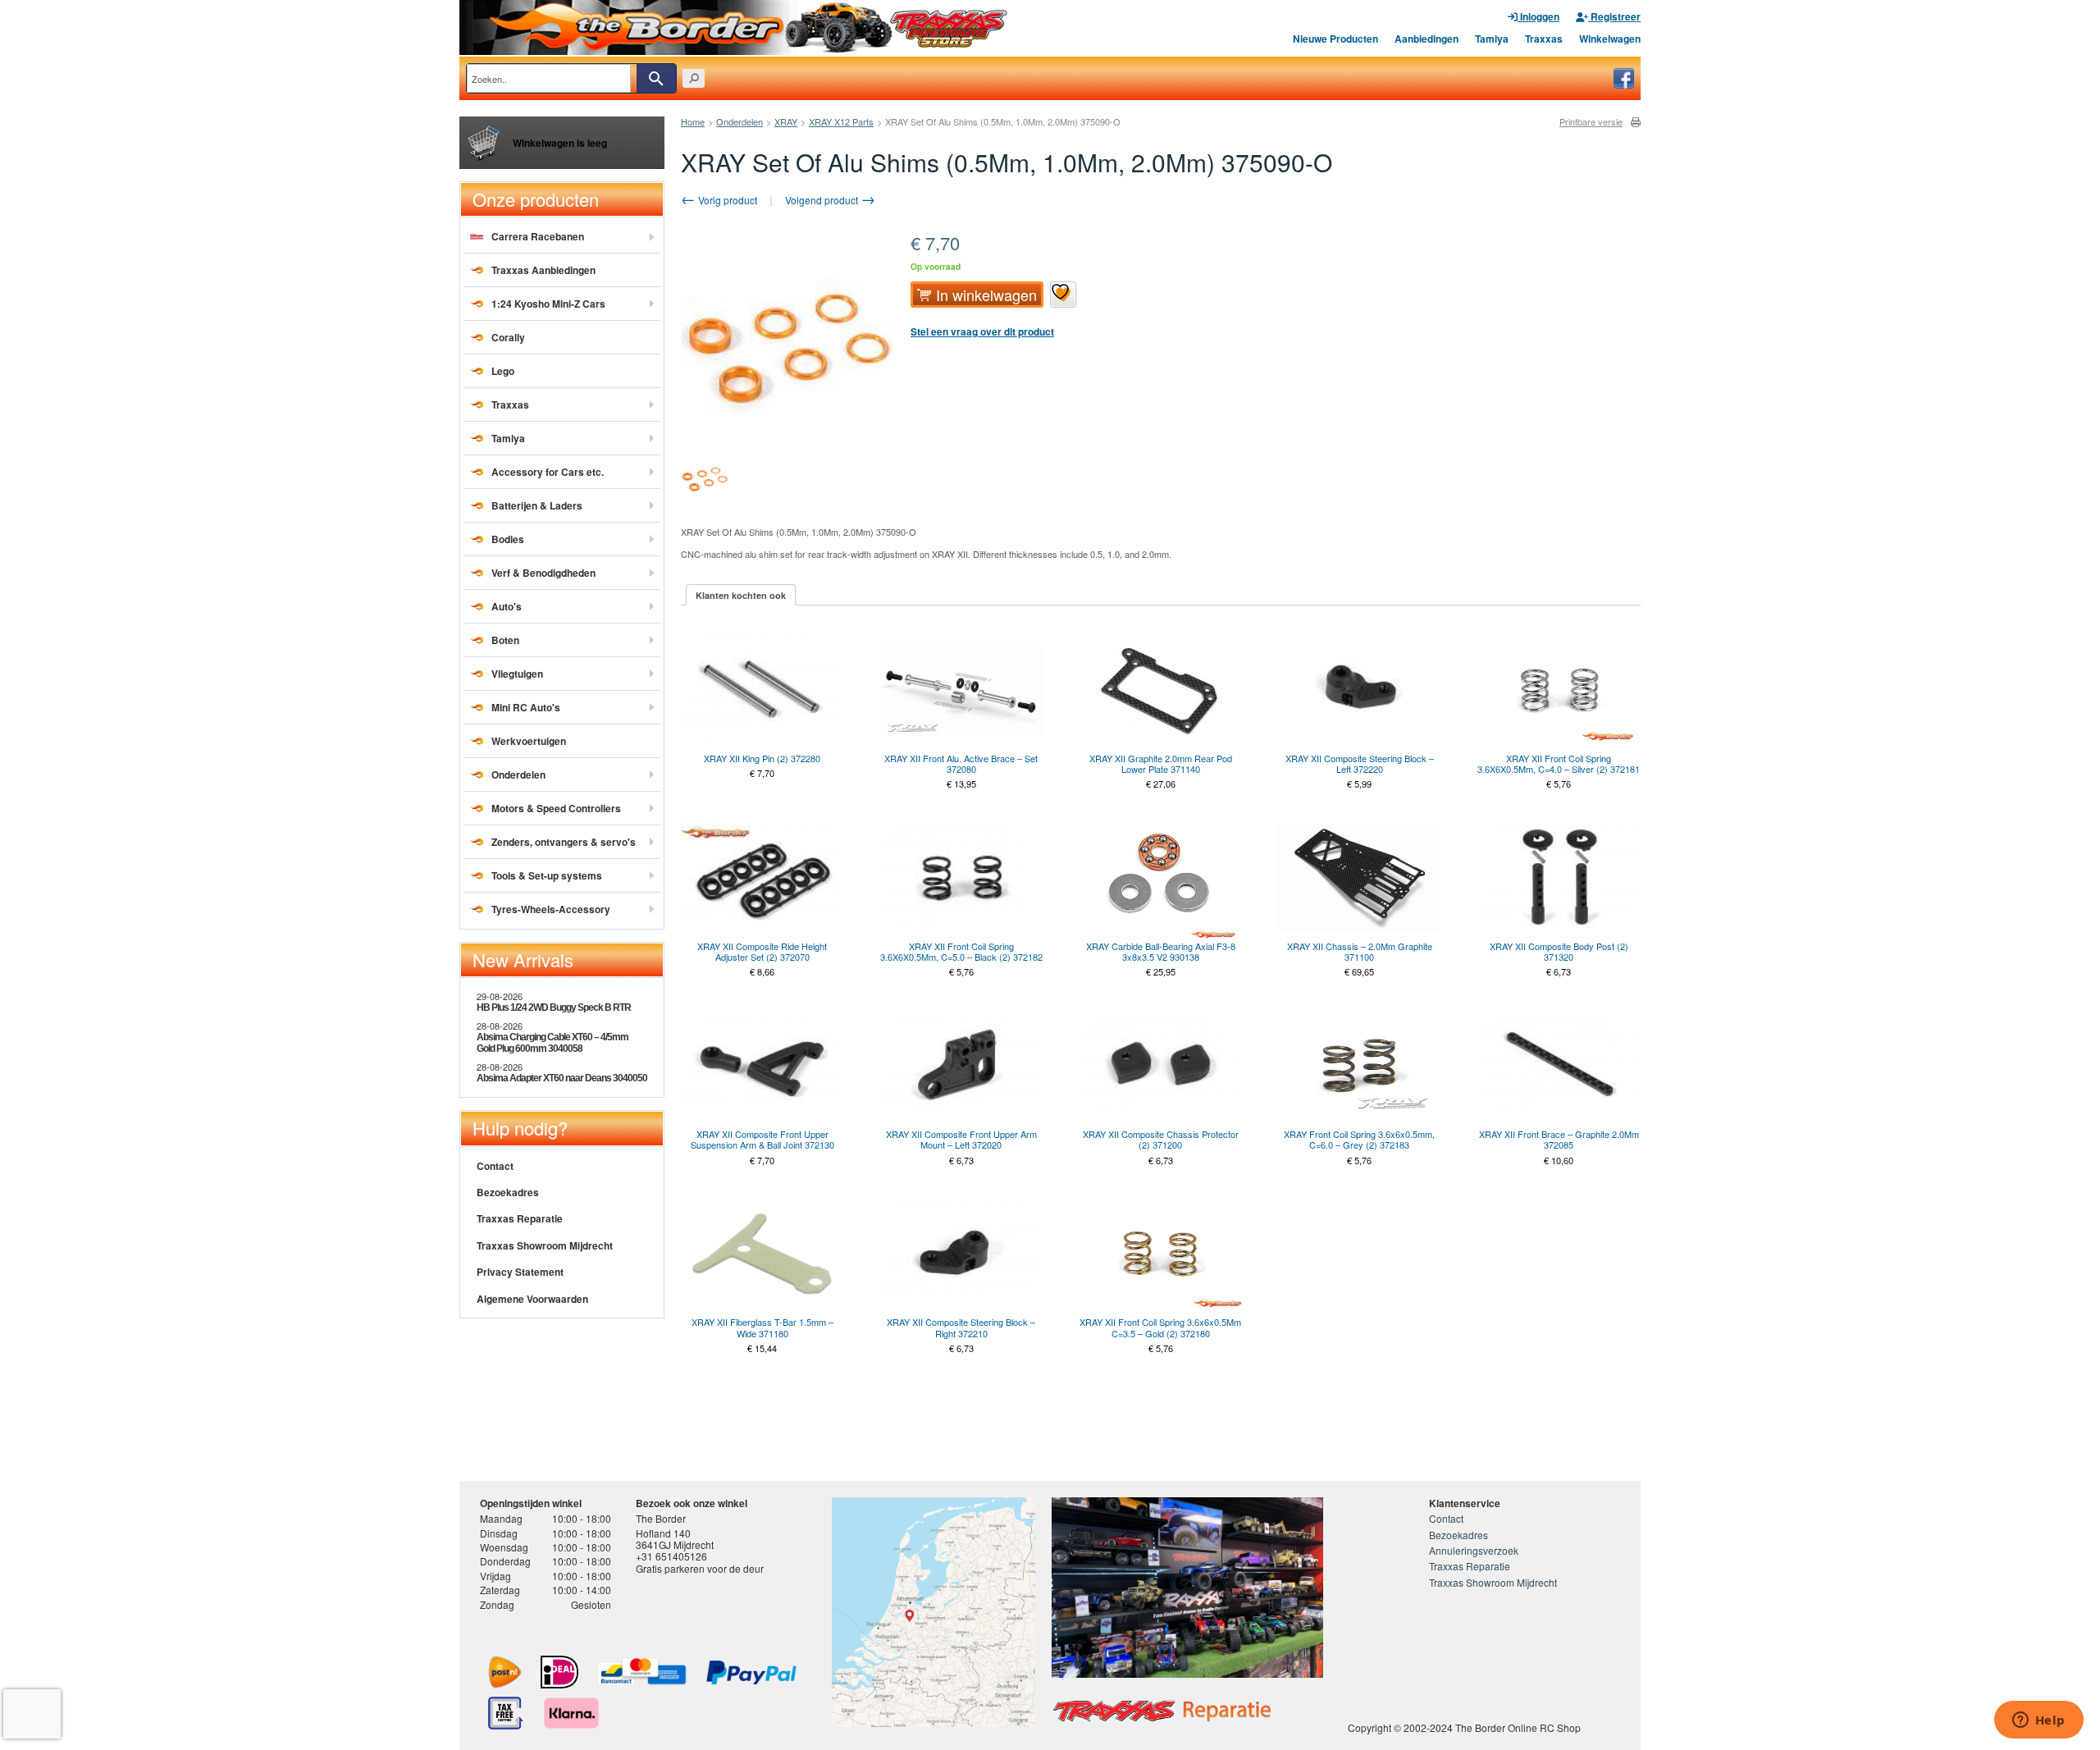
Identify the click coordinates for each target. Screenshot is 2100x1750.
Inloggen (1538, 16)
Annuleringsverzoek (1474, 1550)
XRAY (786, 121)
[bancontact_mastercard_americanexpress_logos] (642, 1672)
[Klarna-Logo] (571, 1713)
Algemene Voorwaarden (532, 1299)
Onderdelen (740, 121)
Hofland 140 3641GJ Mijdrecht (675, 1539)
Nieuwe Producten (1335, 39)
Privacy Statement (520, 1272)
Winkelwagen (1610, 39)
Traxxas (1544, 39)
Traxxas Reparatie (520, 1218)
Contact (495, 1166)
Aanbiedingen (1427, 39)
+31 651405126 (671, 1556)
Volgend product (823, 200)
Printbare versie (1591, 122)
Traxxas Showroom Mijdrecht (545, 1245)
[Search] (656, 78)
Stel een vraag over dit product (982, 331)
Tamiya (1492, 39)
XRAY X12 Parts (841, 121)
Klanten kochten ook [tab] (741, 595)
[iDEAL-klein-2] (559, 1672)
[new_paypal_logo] (751, 1672)
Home (693, 121)
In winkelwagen (986, 295)
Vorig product (726, 200)
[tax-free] (506, 1713)
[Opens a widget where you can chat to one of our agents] (2038, 1721)
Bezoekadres (508, 1192)
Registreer (1614, 16)
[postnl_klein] (505, 1672)
